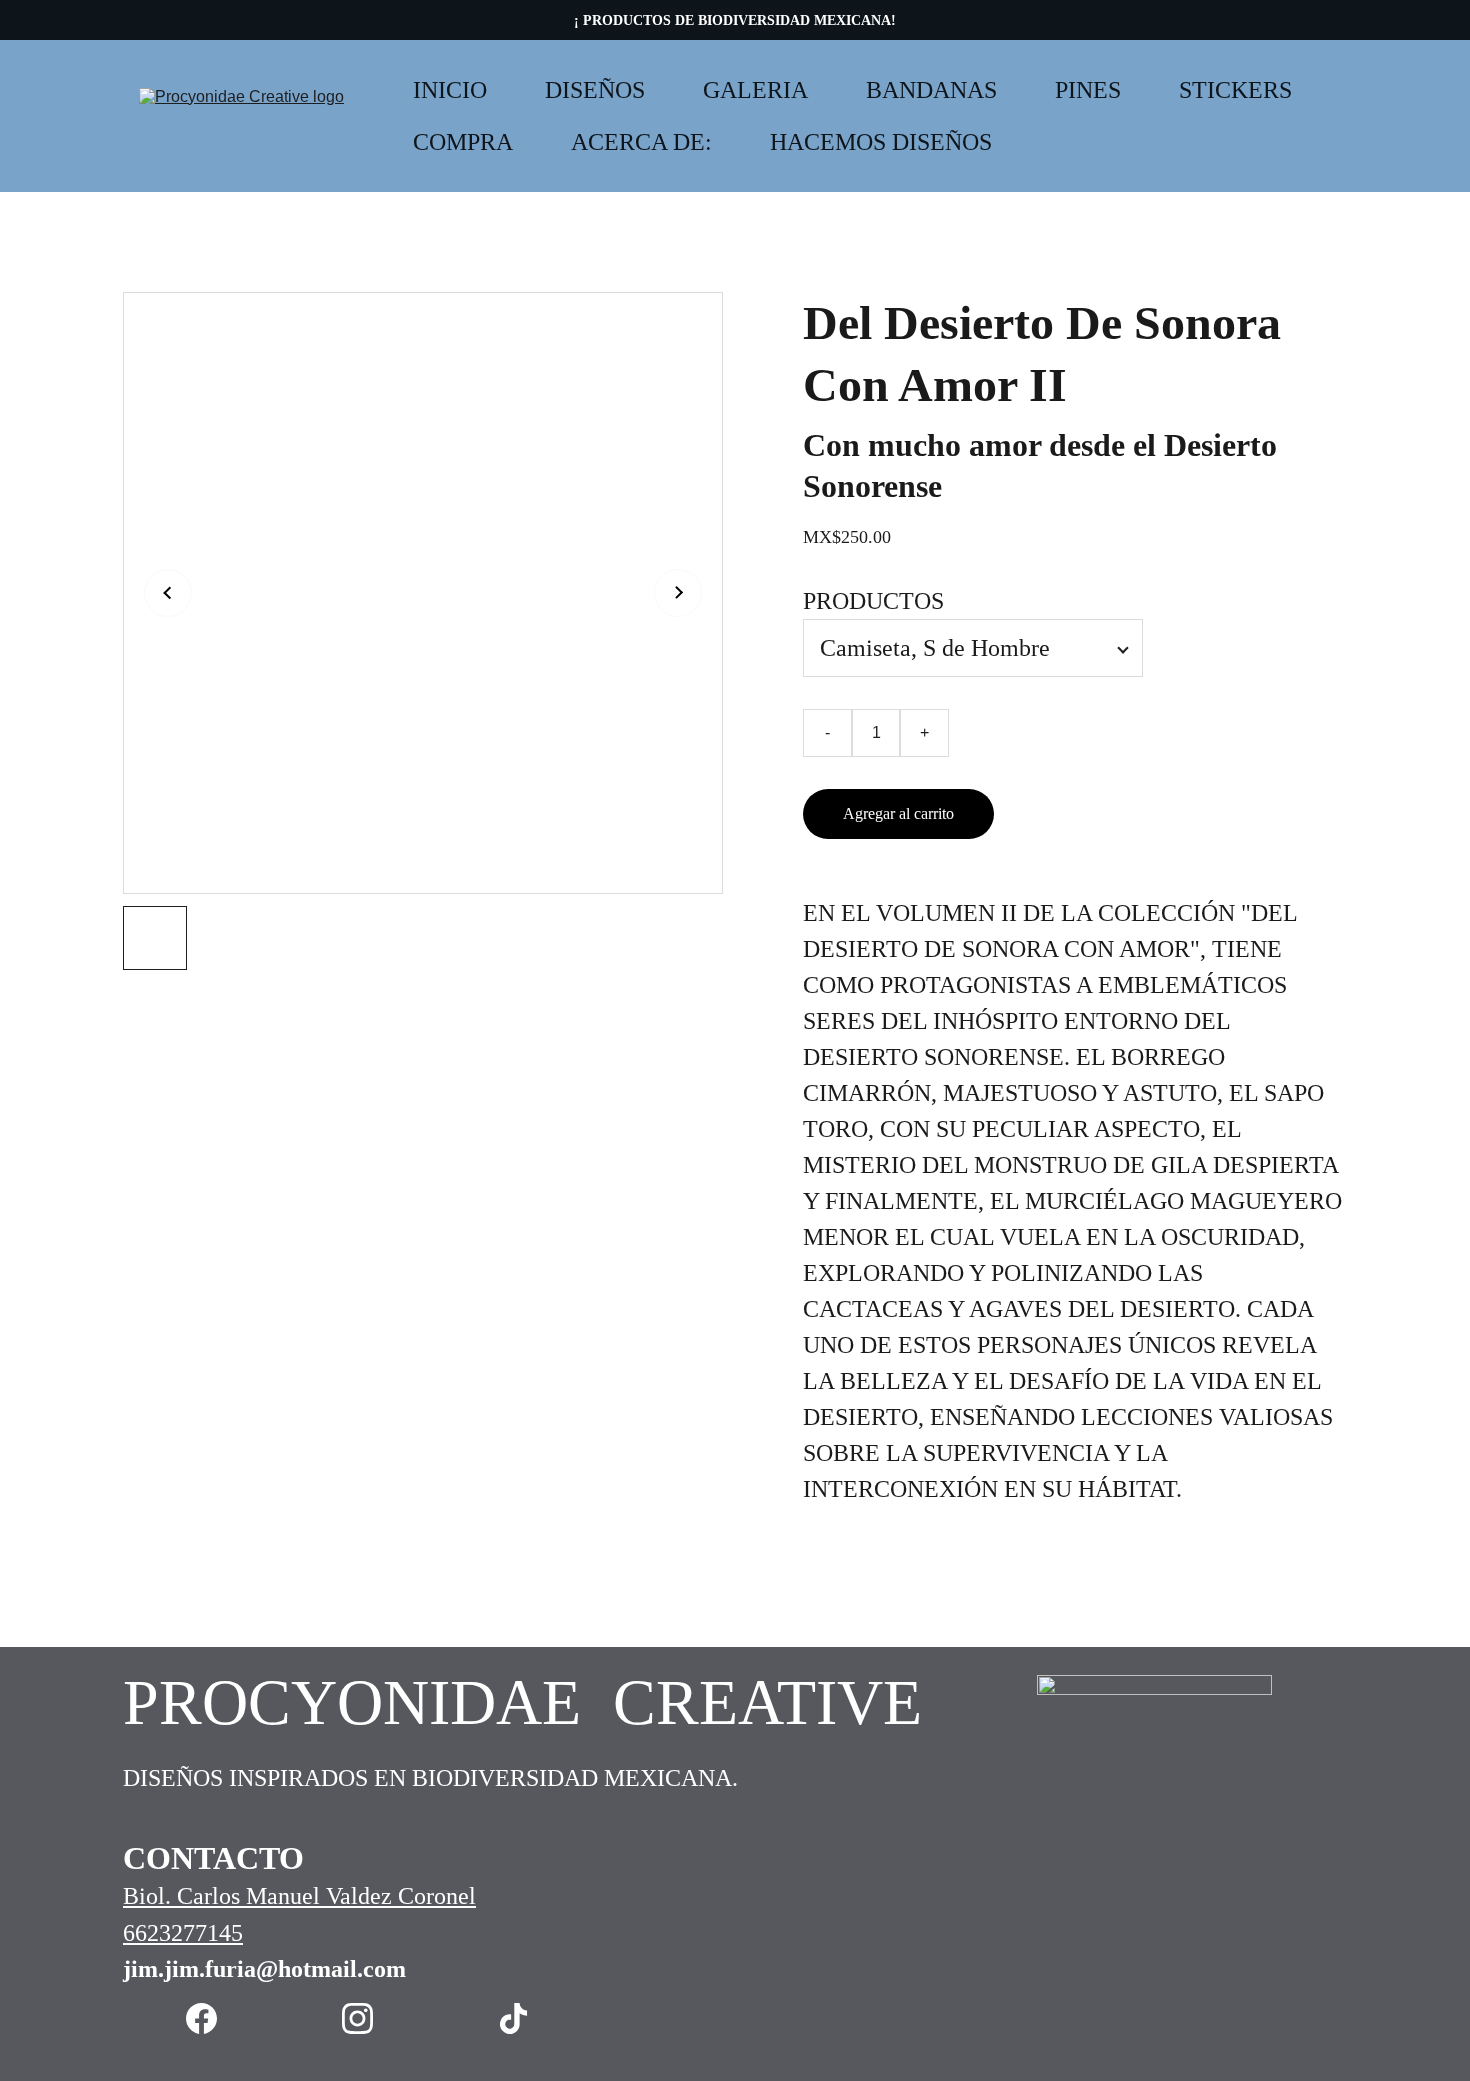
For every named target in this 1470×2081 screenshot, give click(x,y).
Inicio (450, 90)
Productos (873, 601)
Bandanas (931, 90)
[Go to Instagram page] (357, 2018)
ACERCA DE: (641, 142)
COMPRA (463, 142)
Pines (1088, 90)
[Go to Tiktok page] (513, 2018)
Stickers (1235, 90)
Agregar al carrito (898, 813)
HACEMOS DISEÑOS (881, 142)
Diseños (595, 90)
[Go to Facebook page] (201, 2018)
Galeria (755, 90)
